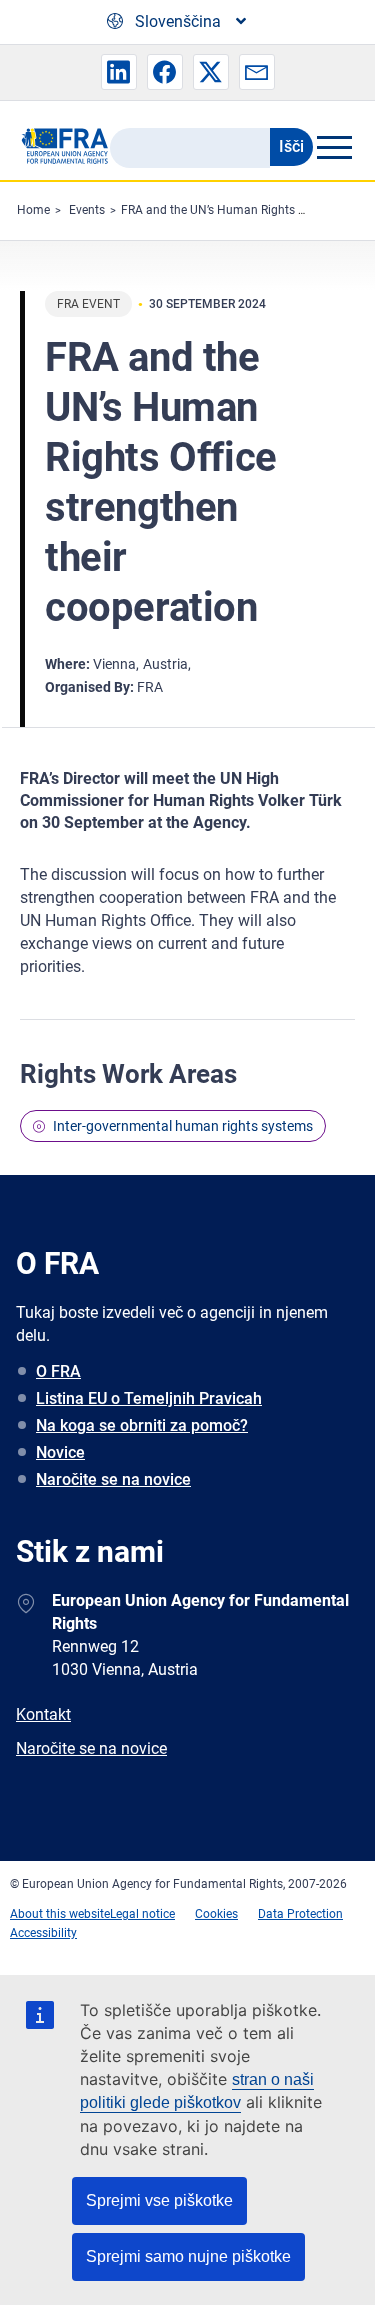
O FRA (58, 1371)
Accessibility (43, 1933)
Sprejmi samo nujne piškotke (188, 2256)
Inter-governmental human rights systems (183, 1126)
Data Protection (300, 1914)
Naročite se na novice (113, 1479)
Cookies (216, 1914)
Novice (60, 1452)
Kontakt (43, 1714)
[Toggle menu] (334, 147)
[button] (119, 72)
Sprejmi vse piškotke (159, 2200)
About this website (60, 1914)
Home (33, 210)
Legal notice (142, 1914)
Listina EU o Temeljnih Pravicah (149, 1398)
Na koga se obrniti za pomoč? (142, 1425)
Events (87, 210)
